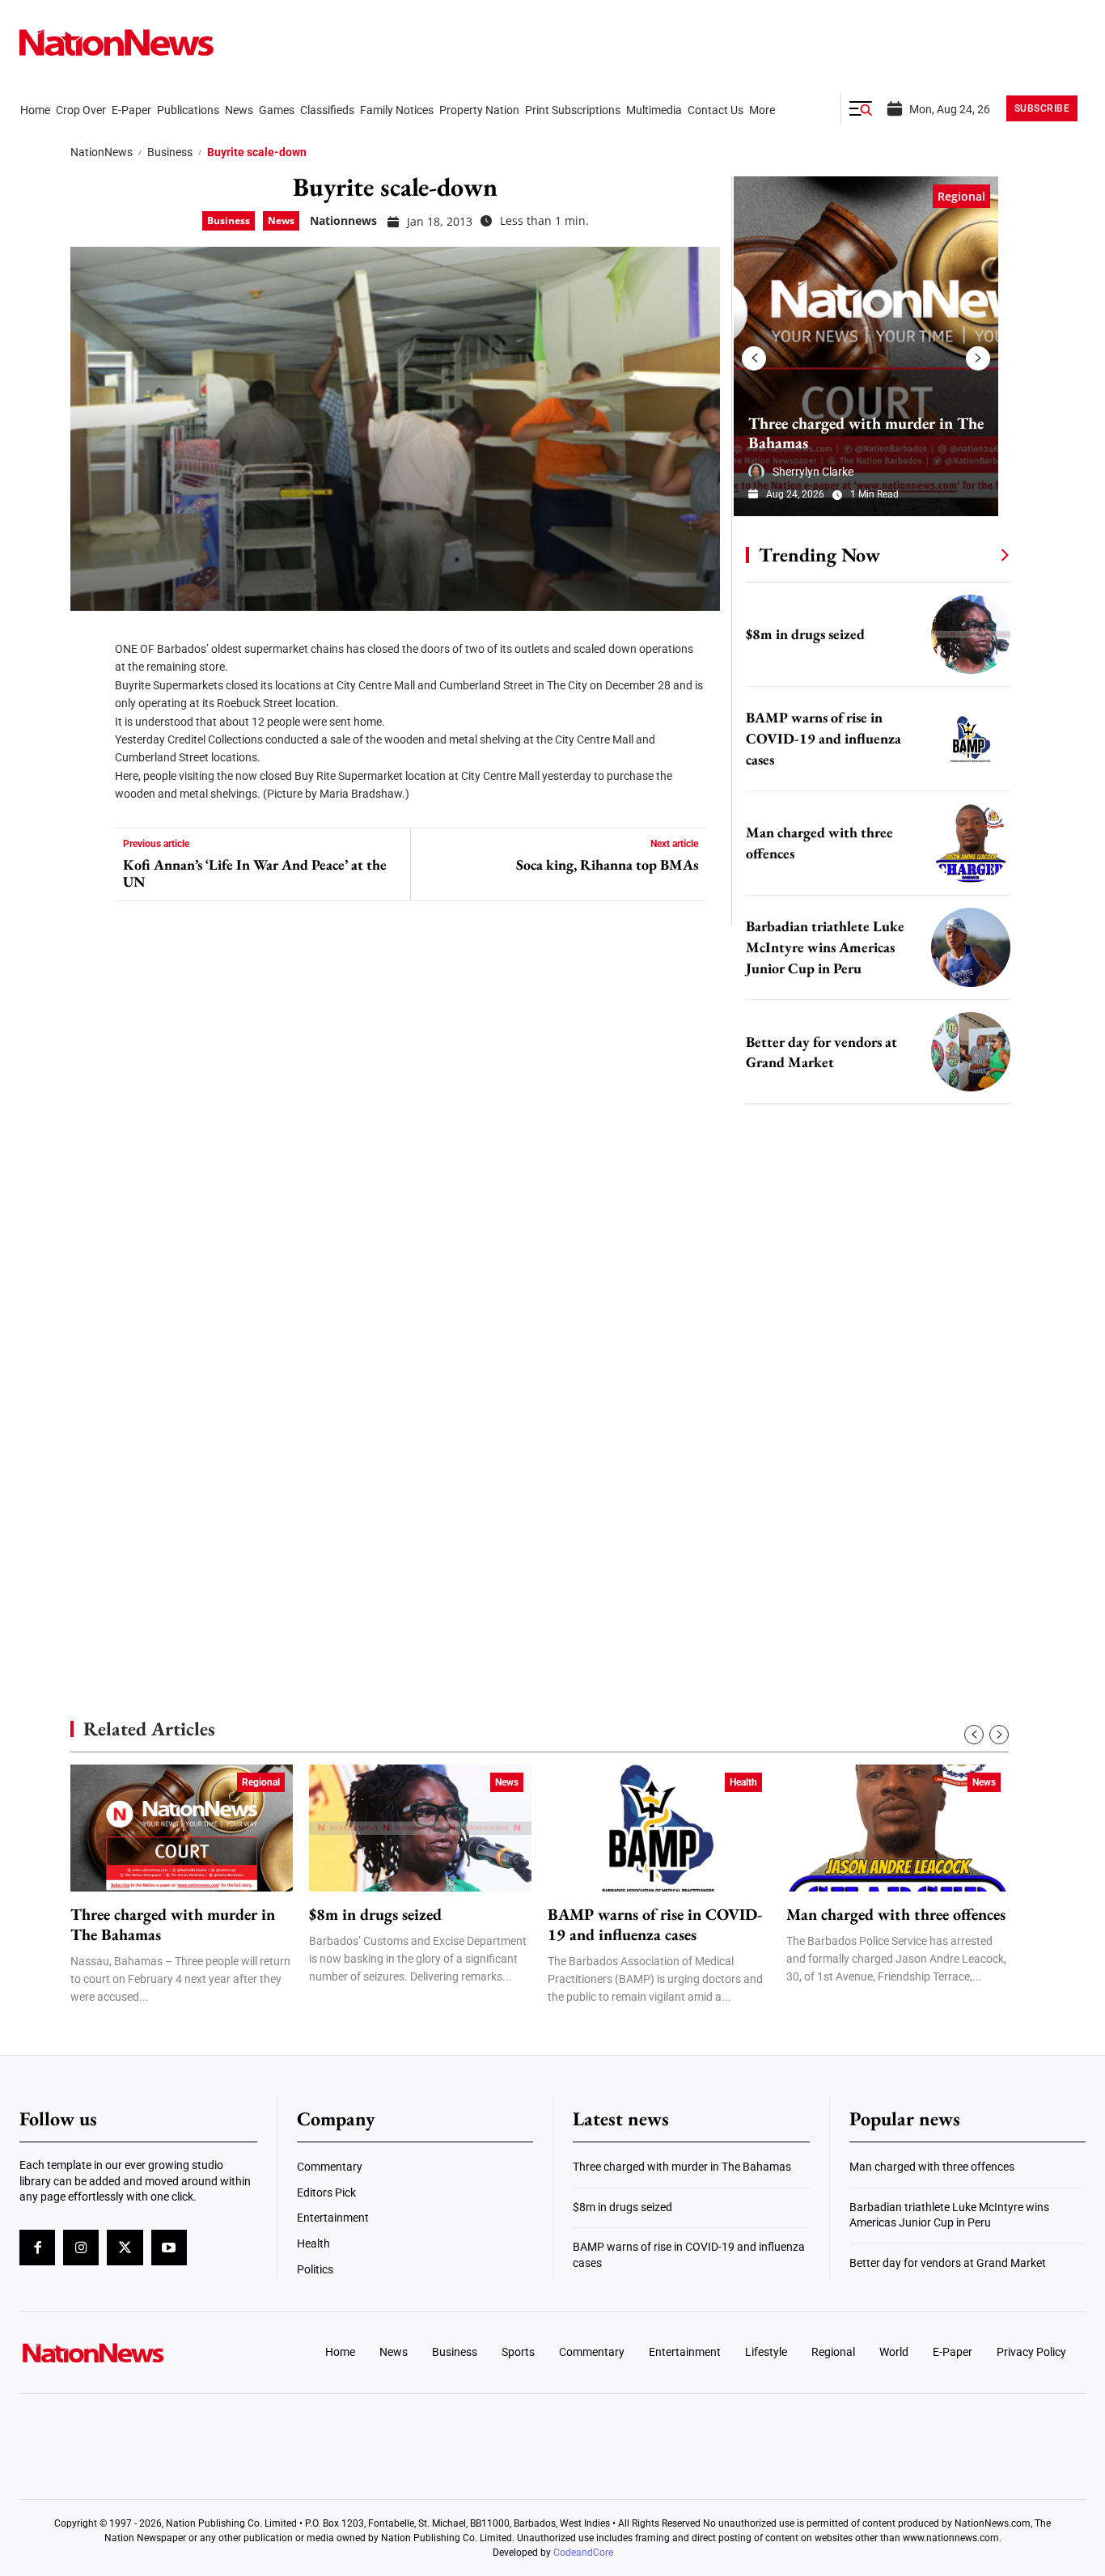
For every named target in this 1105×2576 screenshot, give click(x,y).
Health (743, 1782)
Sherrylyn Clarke (813, 472)
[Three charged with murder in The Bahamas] (866, 346)
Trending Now (819, 555)
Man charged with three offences (896, 1915)
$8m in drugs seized (805, 634)
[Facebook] (88, 639)
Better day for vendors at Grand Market (948, 2263)
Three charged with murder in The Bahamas (866, 433)
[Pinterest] (88, 736)
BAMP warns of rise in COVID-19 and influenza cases (823, 738)
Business (170, 152)
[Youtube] (169, 2248)
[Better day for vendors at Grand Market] (971, 1052)
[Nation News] (116, 42)
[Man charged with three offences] (971, 843)
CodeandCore (583, 2553)
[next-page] (978, 358)
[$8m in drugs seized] (971, 634)
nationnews (343, 220)
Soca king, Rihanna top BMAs (607, 865)
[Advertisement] (871, 1529)
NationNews (102, 152)
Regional (961, 196)
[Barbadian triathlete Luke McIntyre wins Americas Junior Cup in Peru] (971, 947)
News (281, 220)
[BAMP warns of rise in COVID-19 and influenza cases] (971, 739)
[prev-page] (754, 358)
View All (975, 554)
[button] (861, 108)
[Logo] (143, 2353)
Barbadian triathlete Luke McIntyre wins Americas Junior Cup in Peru (825, 947)
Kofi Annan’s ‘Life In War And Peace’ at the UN (255, 873)
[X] (88, 688)
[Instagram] (81, 2248)
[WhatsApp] (88, 785)
